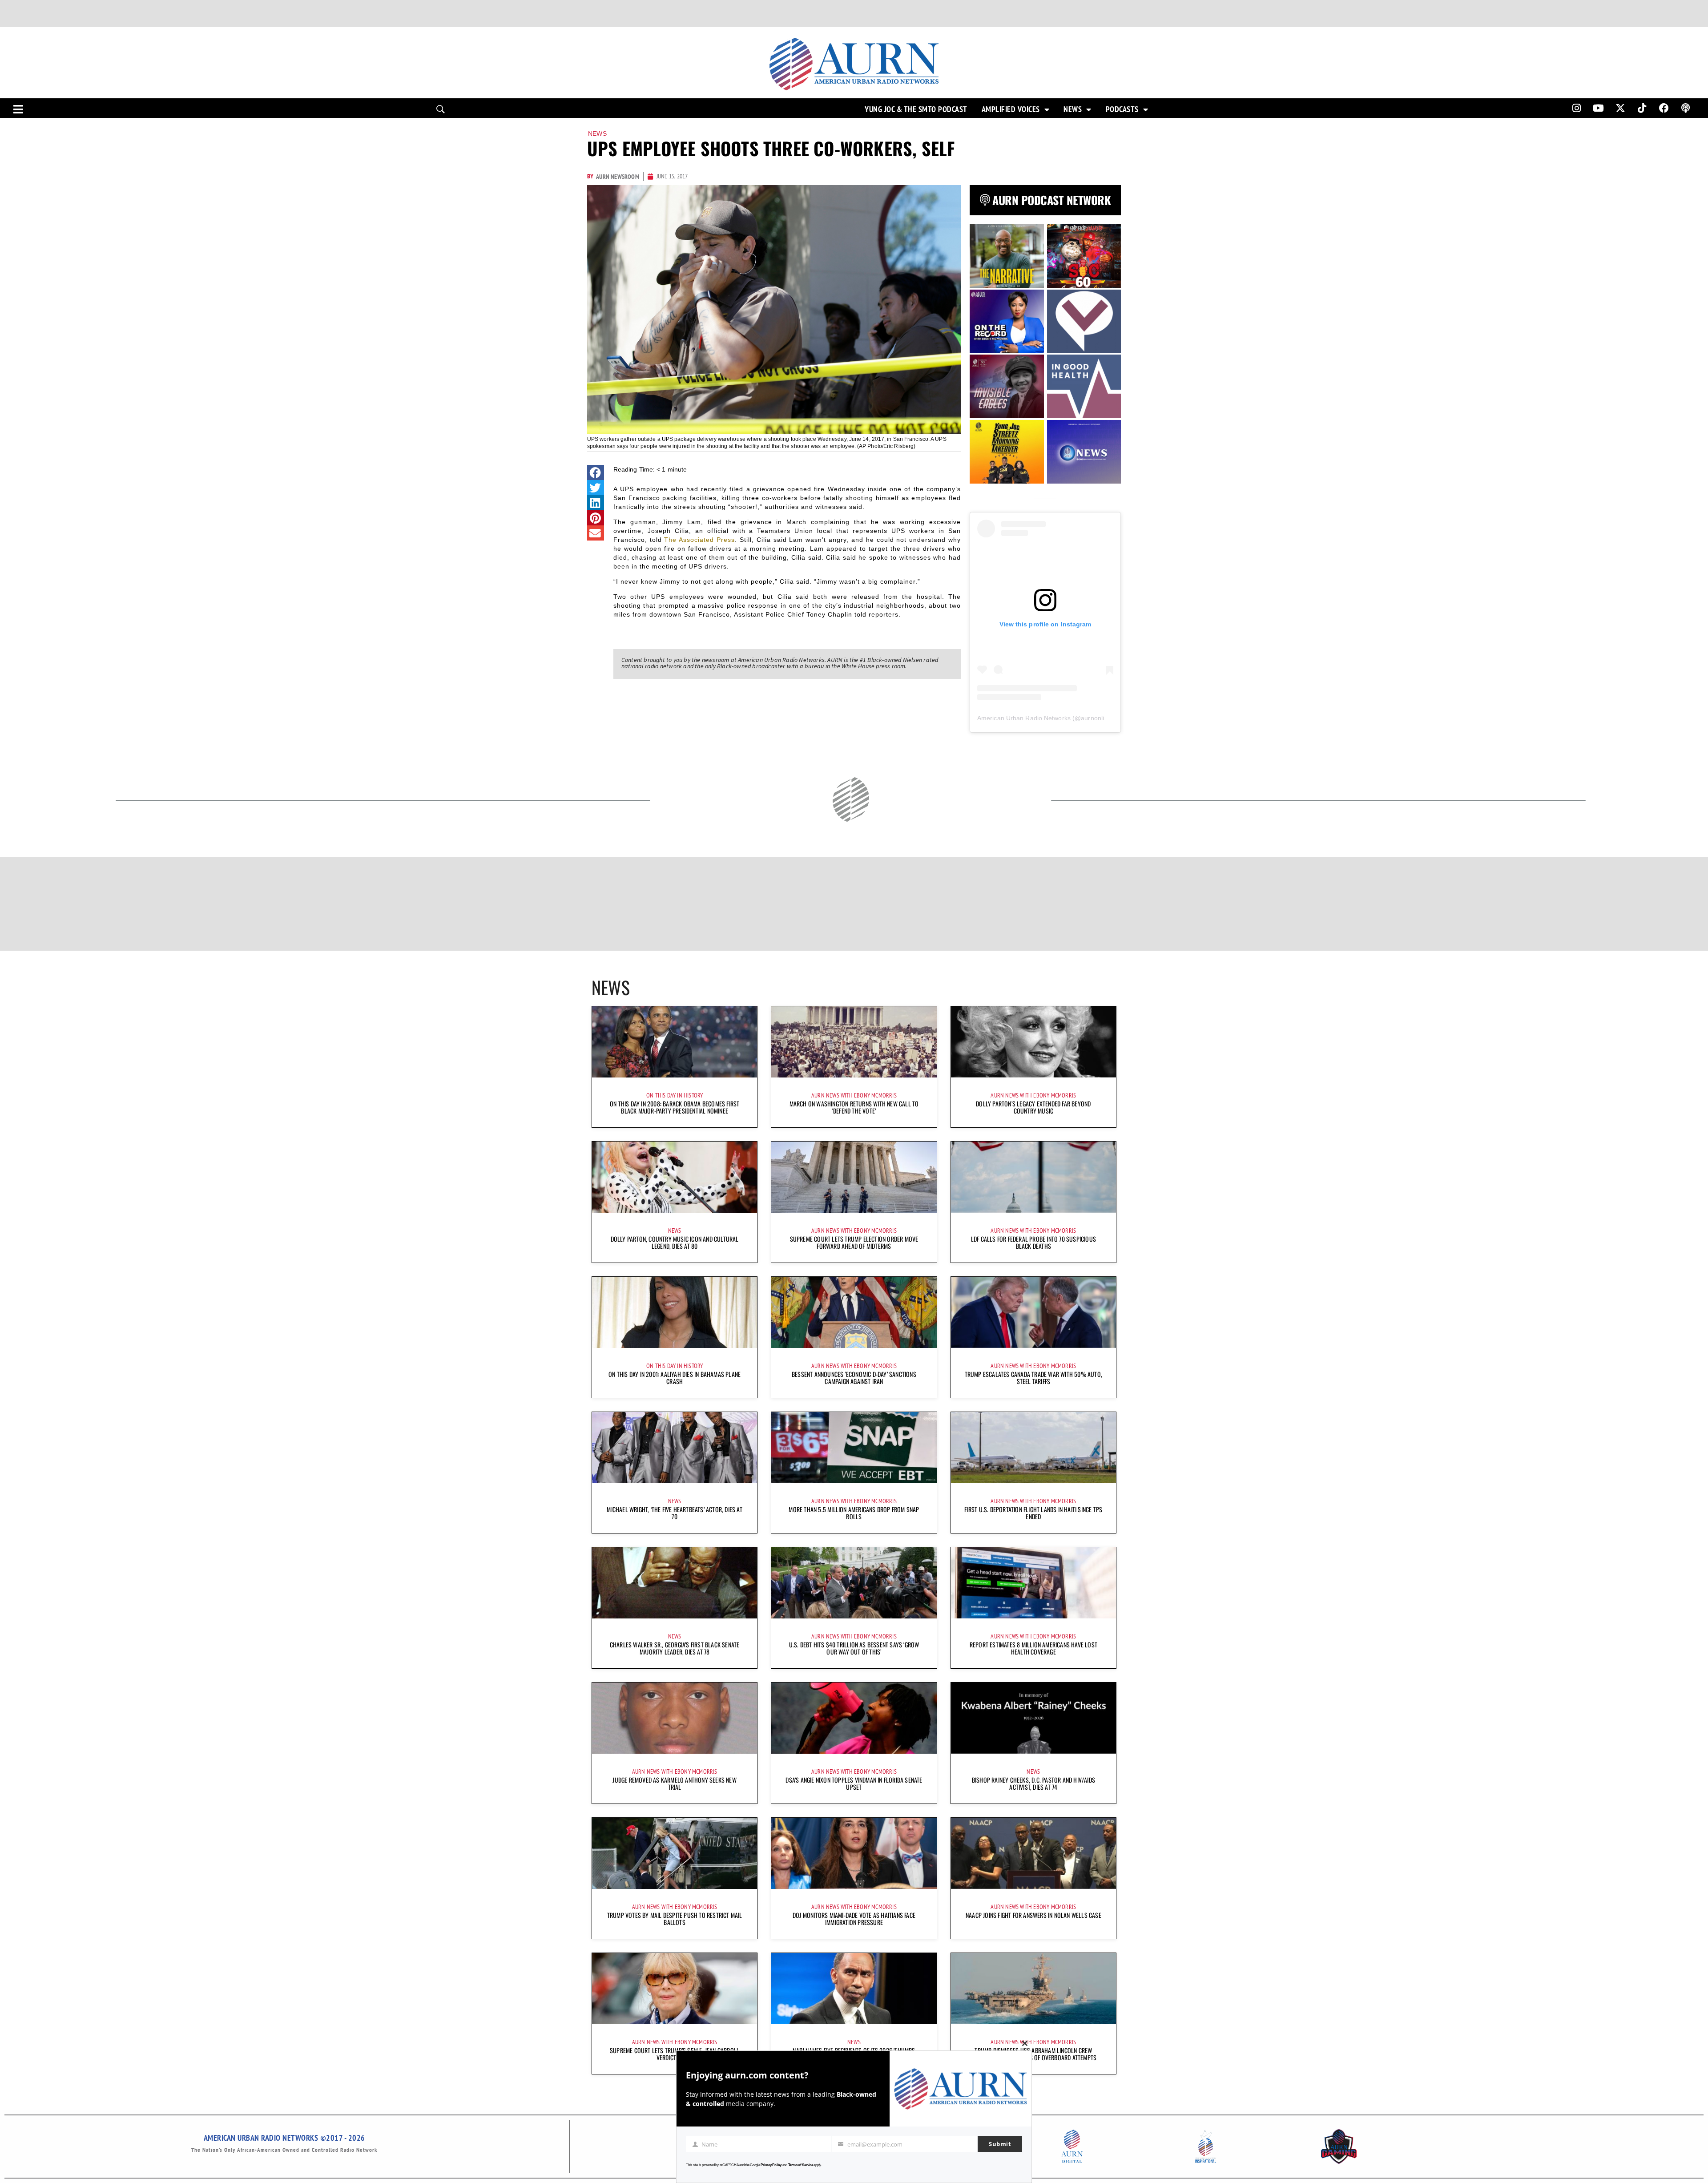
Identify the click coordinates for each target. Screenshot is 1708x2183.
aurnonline (1096, 718)
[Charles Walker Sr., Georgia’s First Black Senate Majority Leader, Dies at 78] (675, 1583)
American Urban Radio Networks (1024, 718)
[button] (596, 472)
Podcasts (1122, 109)
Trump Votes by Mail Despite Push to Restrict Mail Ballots (675, 1919)
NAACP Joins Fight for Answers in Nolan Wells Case (1033, 1915)
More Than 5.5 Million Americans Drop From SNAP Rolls (854, 1513)
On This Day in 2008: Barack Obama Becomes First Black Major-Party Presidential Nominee (675, 1107)
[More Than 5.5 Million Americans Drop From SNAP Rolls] (854, 1448)
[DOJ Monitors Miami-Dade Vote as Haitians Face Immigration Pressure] (854, 1853)
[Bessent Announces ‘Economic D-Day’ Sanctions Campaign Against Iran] (854, 1312)
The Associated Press (699, 540)
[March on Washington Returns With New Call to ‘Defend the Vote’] (854, 1042)
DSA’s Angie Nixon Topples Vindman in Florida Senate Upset (854, 1783)
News (1073, 109)
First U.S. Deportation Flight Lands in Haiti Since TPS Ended (1033, 1513)
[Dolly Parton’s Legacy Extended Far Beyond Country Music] (1033, 1042)
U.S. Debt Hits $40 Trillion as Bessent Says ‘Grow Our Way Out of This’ (854, 1648)
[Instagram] (1576, 108)
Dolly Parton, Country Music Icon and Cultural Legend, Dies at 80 (675, 1242)
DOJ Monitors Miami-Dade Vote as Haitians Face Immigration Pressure (854, 1919)
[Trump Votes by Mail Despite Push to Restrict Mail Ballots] (675, 1853)
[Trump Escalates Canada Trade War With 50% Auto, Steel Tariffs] (1033, 1312)
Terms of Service (801, 2165)
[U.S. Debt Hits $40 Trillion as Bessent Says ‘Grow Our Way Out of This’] (854, 1583)
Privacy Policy (771, 2165)
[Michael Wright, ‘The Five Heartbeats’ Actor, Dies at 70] (675, 1448)
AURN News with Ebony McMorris (854, 1095)
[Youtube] (1599, 108)
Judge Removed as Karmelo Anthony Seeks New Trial (674, 1783)
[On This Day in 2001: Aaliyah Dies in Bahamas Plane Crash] (675, 1312)
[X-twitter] (1620, 108)
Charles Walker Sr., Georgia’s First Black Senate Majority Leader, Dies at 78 (675, 1648)
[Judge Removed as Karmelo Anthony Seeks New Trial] (675, 1718)
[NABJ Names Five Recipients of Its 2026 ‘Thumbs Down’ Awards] (854, 1989)
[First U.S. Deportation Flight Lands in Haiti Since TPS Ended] (1033, 1448)
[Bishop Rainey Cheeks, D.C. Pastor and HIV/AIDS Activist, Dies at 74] (1033, 1718)
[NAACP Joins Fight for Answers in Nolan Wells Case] (1033, 1853)
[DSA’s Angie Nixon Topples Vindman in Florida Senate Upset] (854, 1718)
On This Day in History (675, 1095)
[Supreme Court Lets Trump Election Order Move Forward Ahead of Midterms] (854, 1177)
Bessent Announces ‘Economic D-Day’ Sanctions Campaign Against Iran (854, 1378)
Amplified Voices (1011, 109)
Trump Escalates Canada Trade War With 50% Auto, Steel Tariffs (1033, 1378)
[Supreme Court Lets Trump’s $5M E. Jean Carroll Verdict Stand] (675, 1989)
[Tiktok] (1642, 108)
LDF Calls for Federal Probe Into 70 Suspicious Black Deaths (1033, 1242)
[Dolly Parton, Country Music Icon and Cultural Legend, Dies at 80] (675, 1177)
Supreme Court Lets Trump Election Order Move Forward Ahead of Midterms (854, 1242)
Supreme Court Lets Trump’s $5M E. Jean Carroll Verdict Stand (675, 2054)
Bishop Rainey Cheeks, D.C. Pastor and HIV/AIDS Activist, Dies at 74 (1033, 1783)
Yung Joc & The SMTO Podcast (916, 109)
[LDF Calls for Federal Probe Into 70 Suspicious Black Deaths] (1033, 1177)
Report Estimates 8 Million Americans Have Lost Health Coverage (1033, 1648)
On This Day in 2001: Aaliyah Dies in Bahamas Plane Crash (675, 1378)
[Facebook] (1664, 108)
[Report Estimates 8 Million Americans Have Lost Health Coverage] (1033, 1583)
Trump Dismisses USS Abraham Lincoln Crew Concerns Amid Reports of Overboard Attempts (1034, 2054)
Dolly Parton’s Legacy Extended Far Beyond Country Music (1033, 1107)
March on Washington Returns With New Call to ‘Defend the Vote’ (854, 1107)
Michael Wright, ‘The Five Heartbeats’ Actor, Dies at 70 (674, 1513)
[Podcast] (1686, 108)
